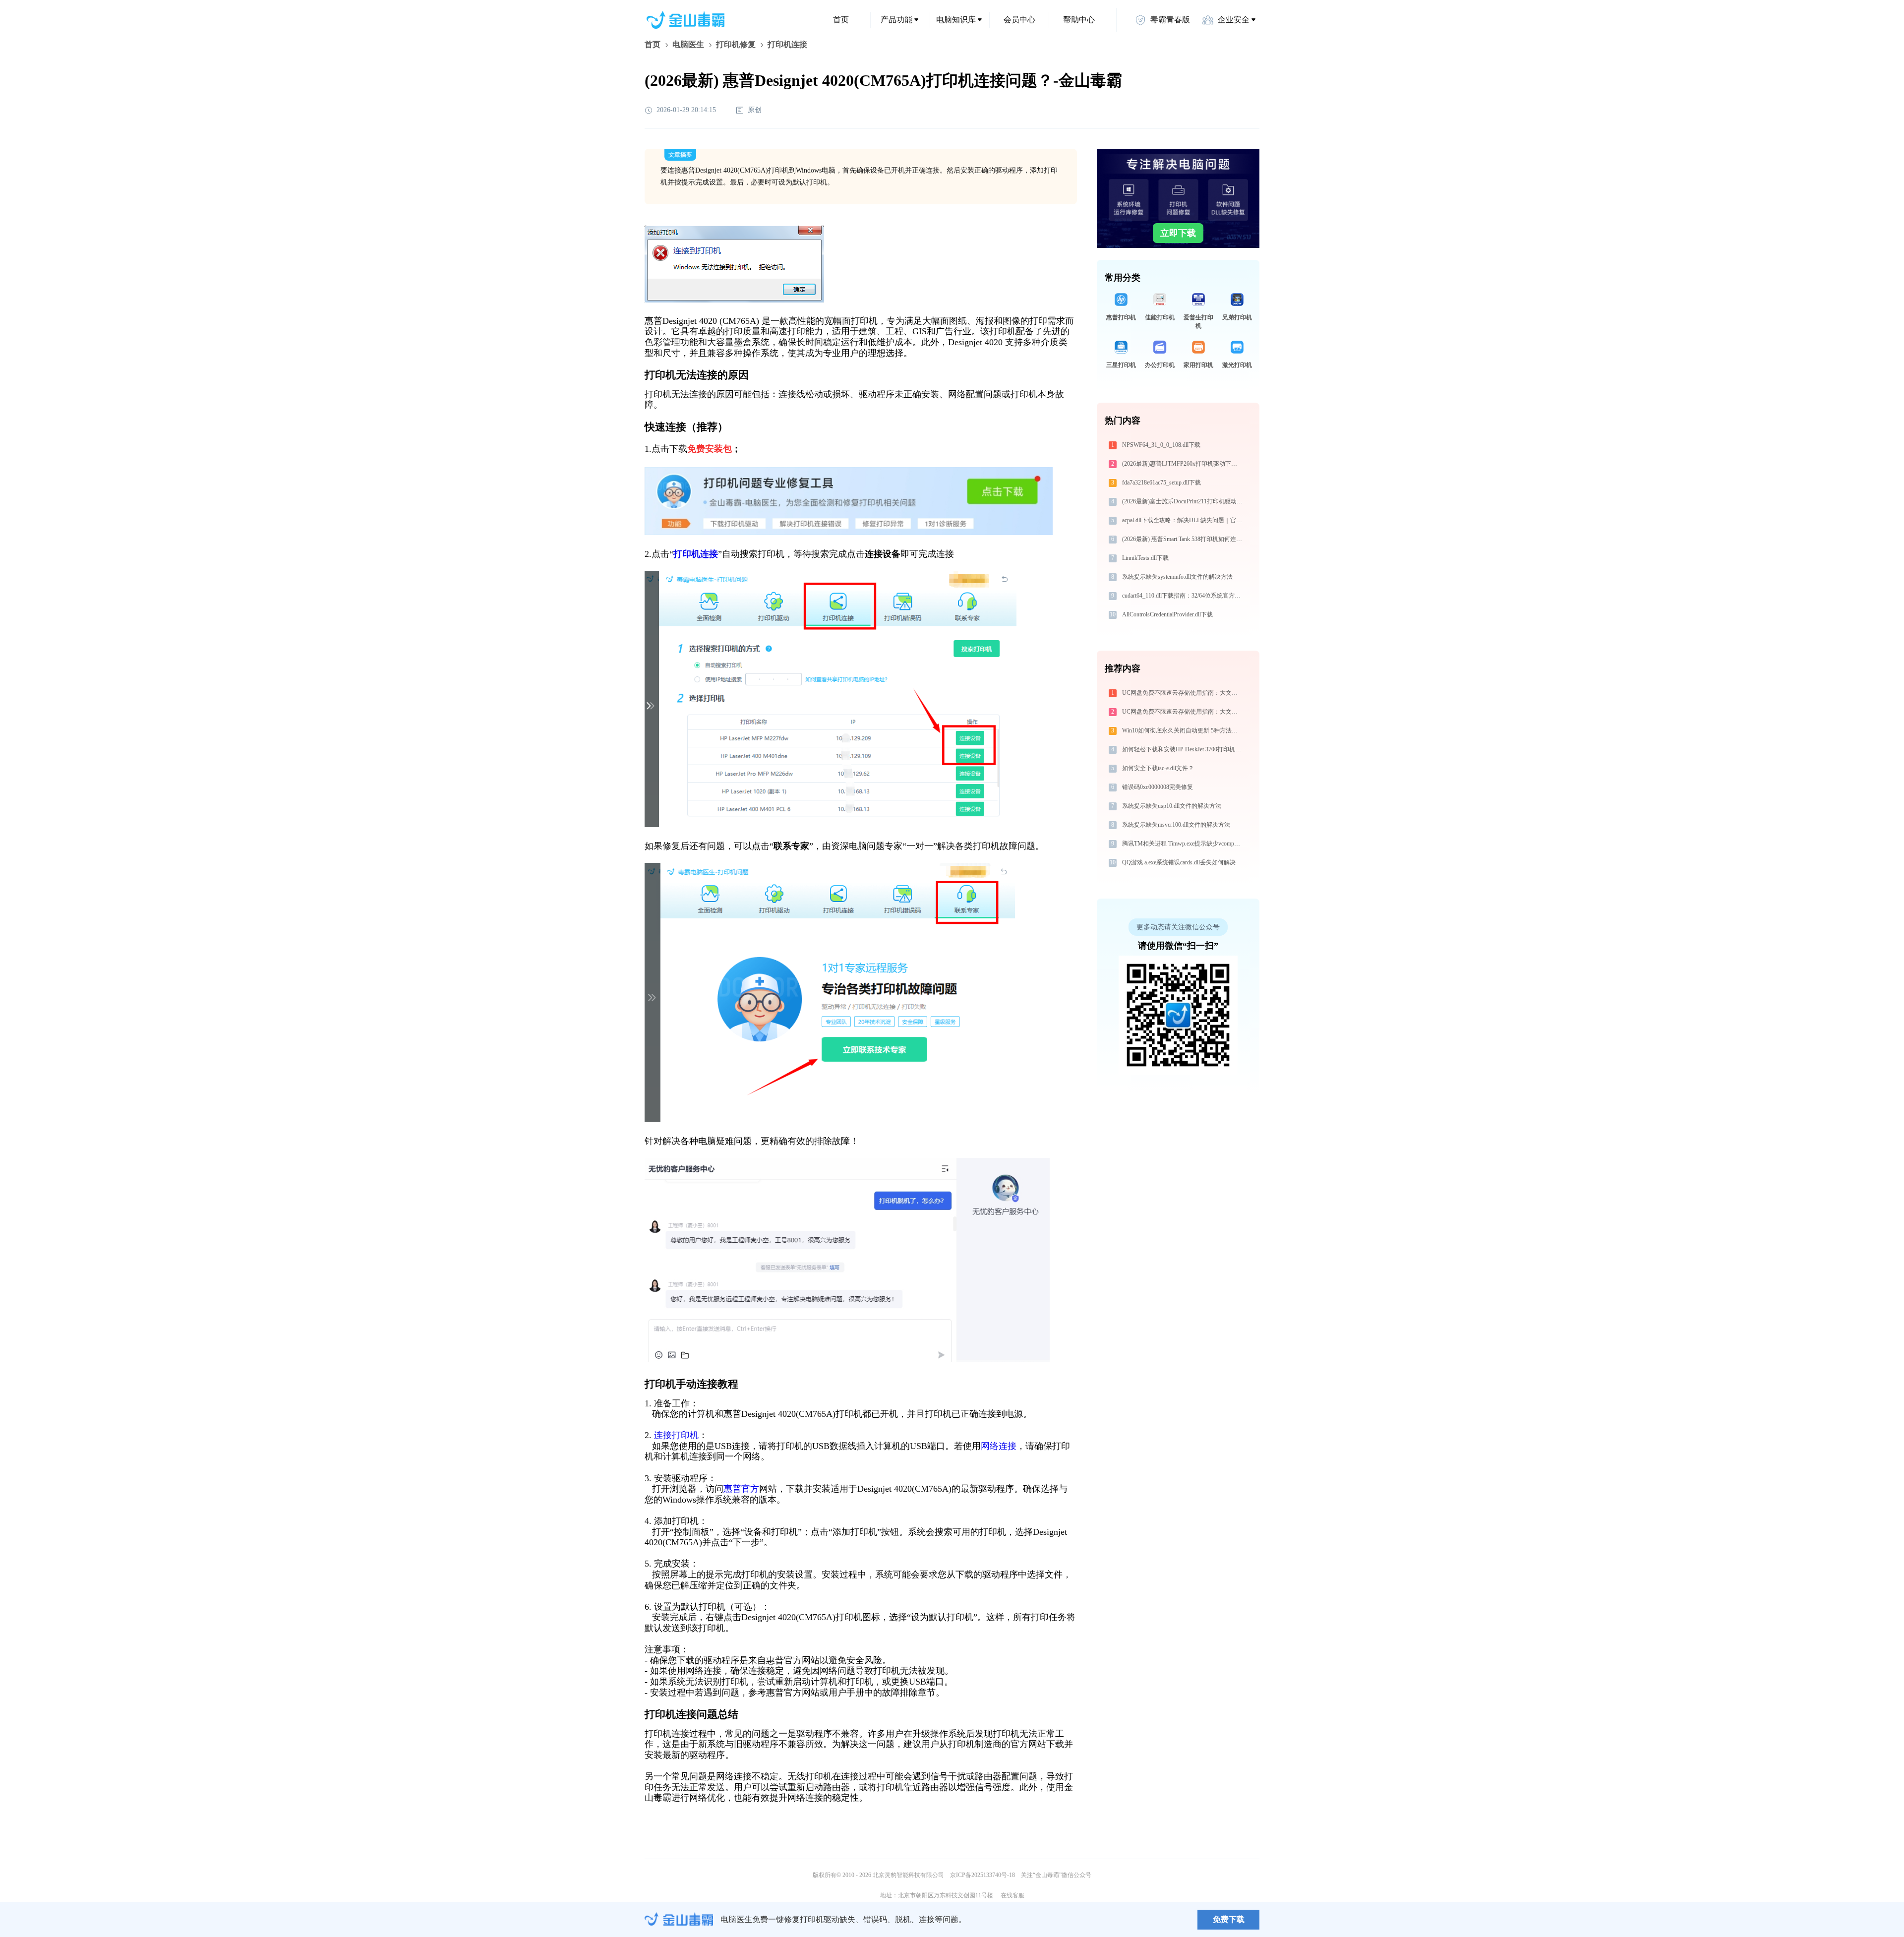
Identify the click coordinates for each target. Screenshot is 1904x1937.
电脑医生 (688, 44)
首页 (841, 20)
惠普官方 (741, 1489)
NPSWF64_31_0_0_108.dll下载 (1161, 445)
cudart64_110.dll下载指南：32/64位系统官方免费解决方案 (1183, 596)
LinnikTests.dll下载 (1145, 558)
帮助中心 (1079, 20)
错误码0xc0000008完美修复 (1158, 787)
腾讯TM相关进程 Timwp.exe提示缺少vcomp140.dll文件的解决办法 (1183, 844)
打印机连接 (696, 554)
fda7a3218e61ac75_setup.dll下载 (1161, 483)
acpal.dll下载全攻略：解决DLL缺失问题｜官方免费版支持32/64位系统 (1183, 520)
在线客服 (1012, 1895)
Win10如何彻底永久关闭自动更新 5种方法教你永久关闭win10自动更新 (1183, 730)
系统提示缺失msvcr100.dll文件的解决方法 (1176, 825)
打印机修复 (736, 44)
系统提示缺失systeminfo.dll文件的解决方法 (1177, 577)
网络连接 (999, 1446)
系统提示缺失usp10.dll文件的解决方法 (1172, 806)
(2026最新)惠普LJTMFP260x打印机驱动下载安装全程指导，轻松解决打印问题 (1183, 464)
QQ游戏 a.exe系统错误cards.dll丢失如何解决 (1179, 862)
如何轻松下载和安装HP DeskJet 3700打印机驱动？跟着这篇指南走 (1183, 749)
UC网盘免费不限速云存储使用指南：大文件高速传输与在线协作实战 (1183, 693)
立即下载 (1178, 233)
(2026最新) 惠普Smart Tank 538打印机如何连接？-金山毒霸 (1183, 539)
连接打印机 (676, 1435)
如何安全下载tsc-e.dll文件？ (1158, 768)
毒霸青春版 (1170, 20)
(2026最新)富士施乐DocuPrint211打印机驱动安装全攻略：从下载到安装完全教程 (1183, 501)
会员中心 (1019, 20)
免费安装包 (710, 449)
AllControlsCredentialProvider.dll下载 (1167, 614)
